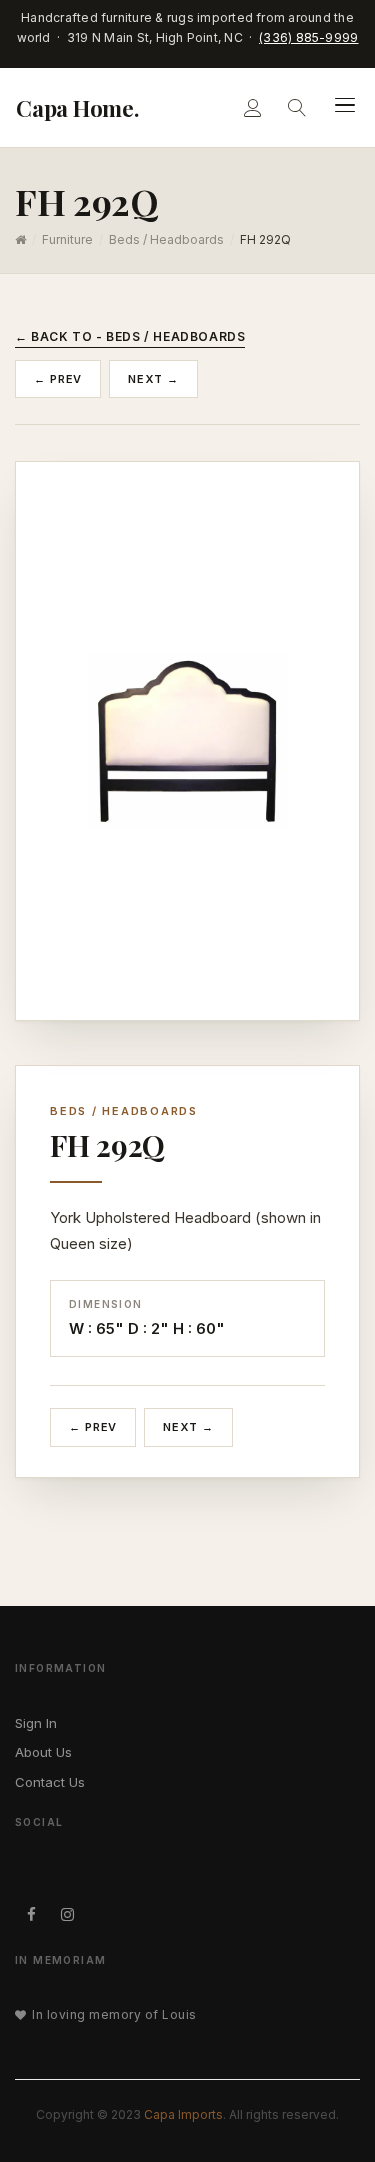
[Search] (297, 107)
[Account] (253, 107)
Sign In (36, 1723)
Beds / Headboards (166, 239)
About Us (43, 1752)
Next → (153, 379)
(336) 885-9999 (308, 37)
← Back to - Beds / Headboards (130, 336)
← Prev (58, 379)
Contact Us (50, 1782)
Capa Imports (183, 2114)
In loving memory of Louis (114, 2014)
